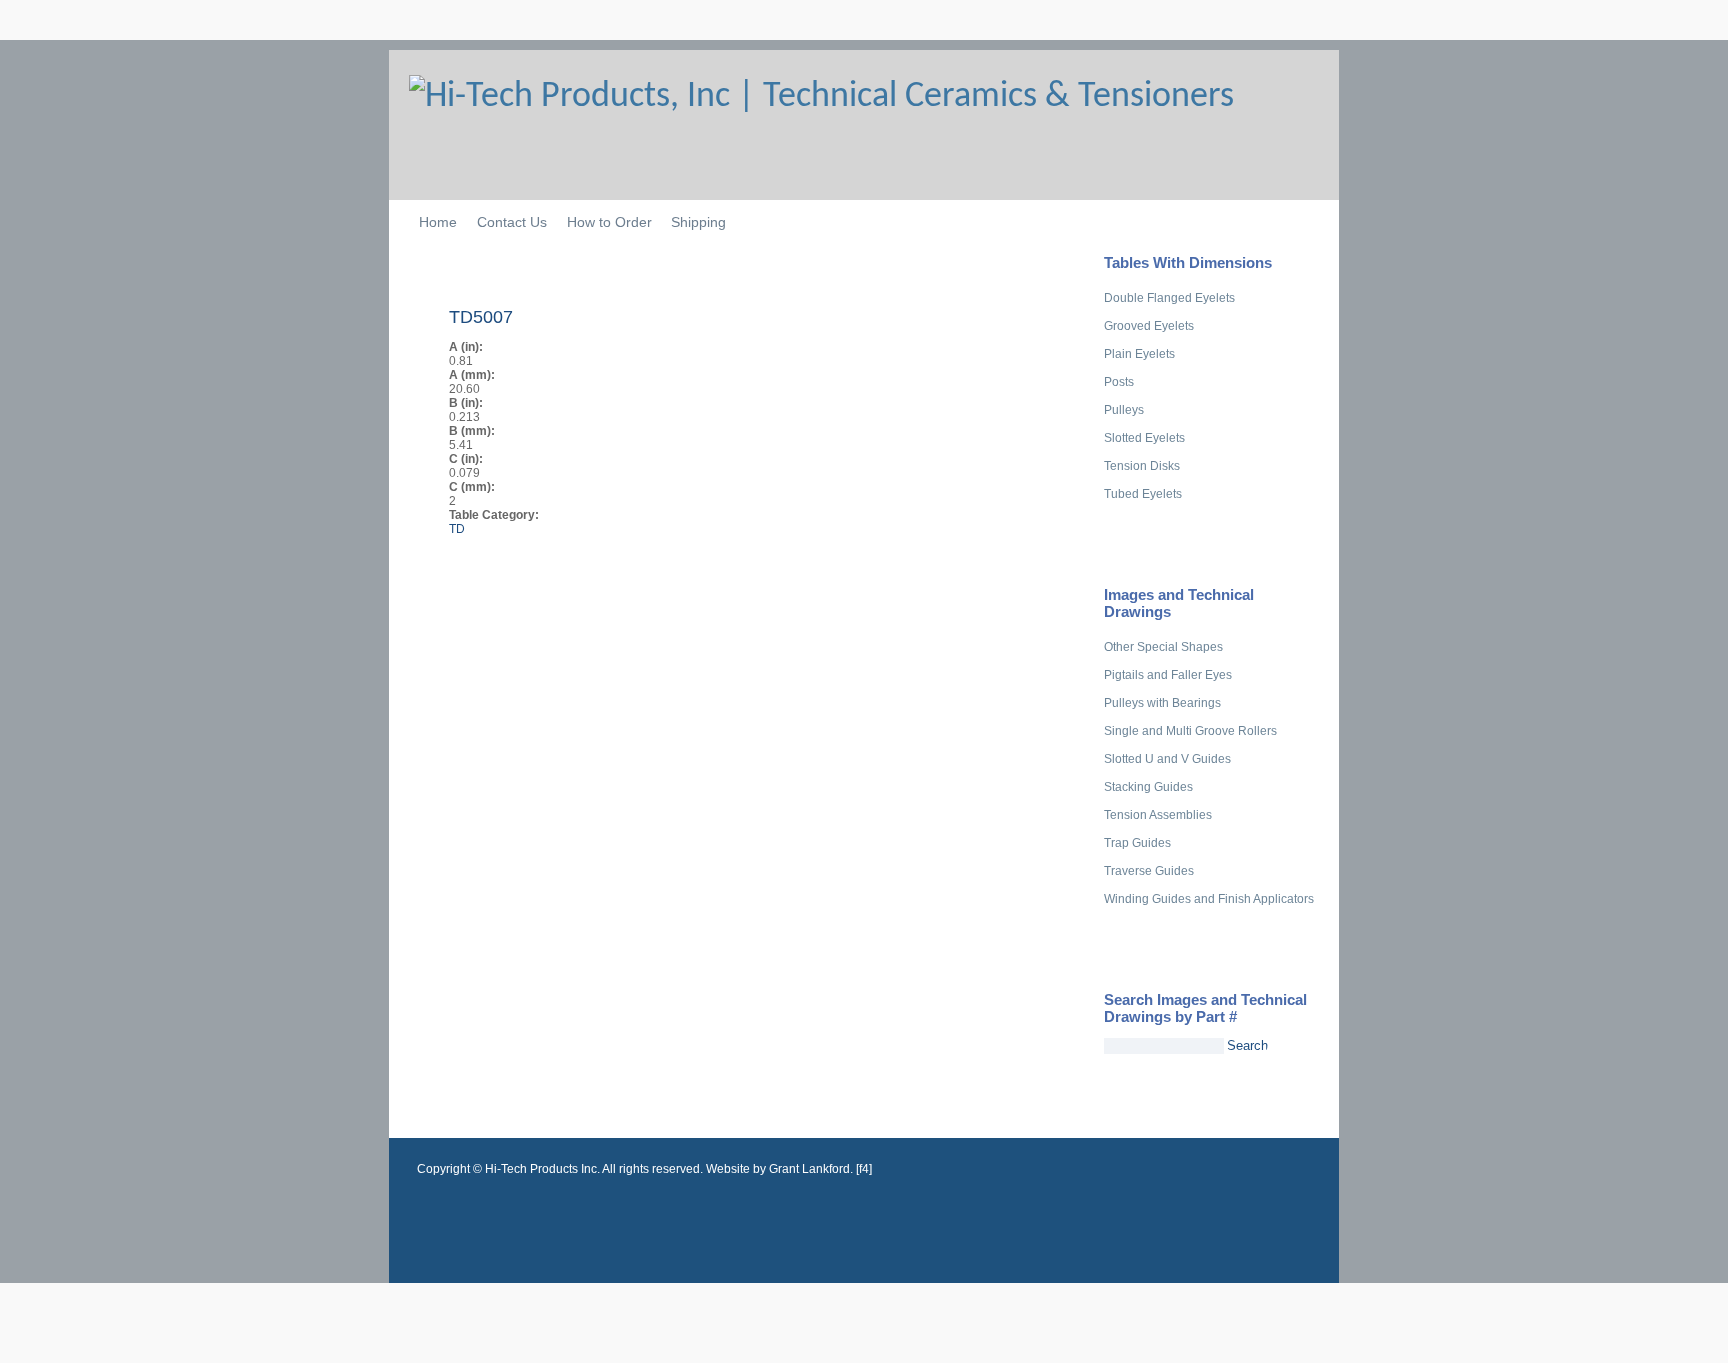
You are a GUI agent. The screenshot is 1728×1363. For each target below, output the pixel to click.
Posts (1119, 382)
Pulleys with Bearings (1162, 703)
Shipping (698, 222)
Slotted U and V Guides (1167, 759)
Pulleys (1124, 410)
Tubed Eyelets (1143, 494)
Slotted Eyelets (1144, 438)
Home (438, 222)
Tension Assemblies (1158, 815)
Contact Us (512, 222)
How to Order (609, 222)
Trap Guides (1137, 843)
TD (457, 529)
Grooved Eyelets (1149, 326)
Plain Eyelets (1139, 354)
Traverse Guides (1149, 871)
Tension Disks (1142, 466)
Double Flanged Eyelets (1169, 298)
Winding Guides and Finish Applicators (1209, 899)
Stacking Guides (1148, 787)
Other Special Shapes (1163, 647)
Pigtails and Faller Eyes (1168, 675)
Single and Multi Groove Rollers (1190, 731)
